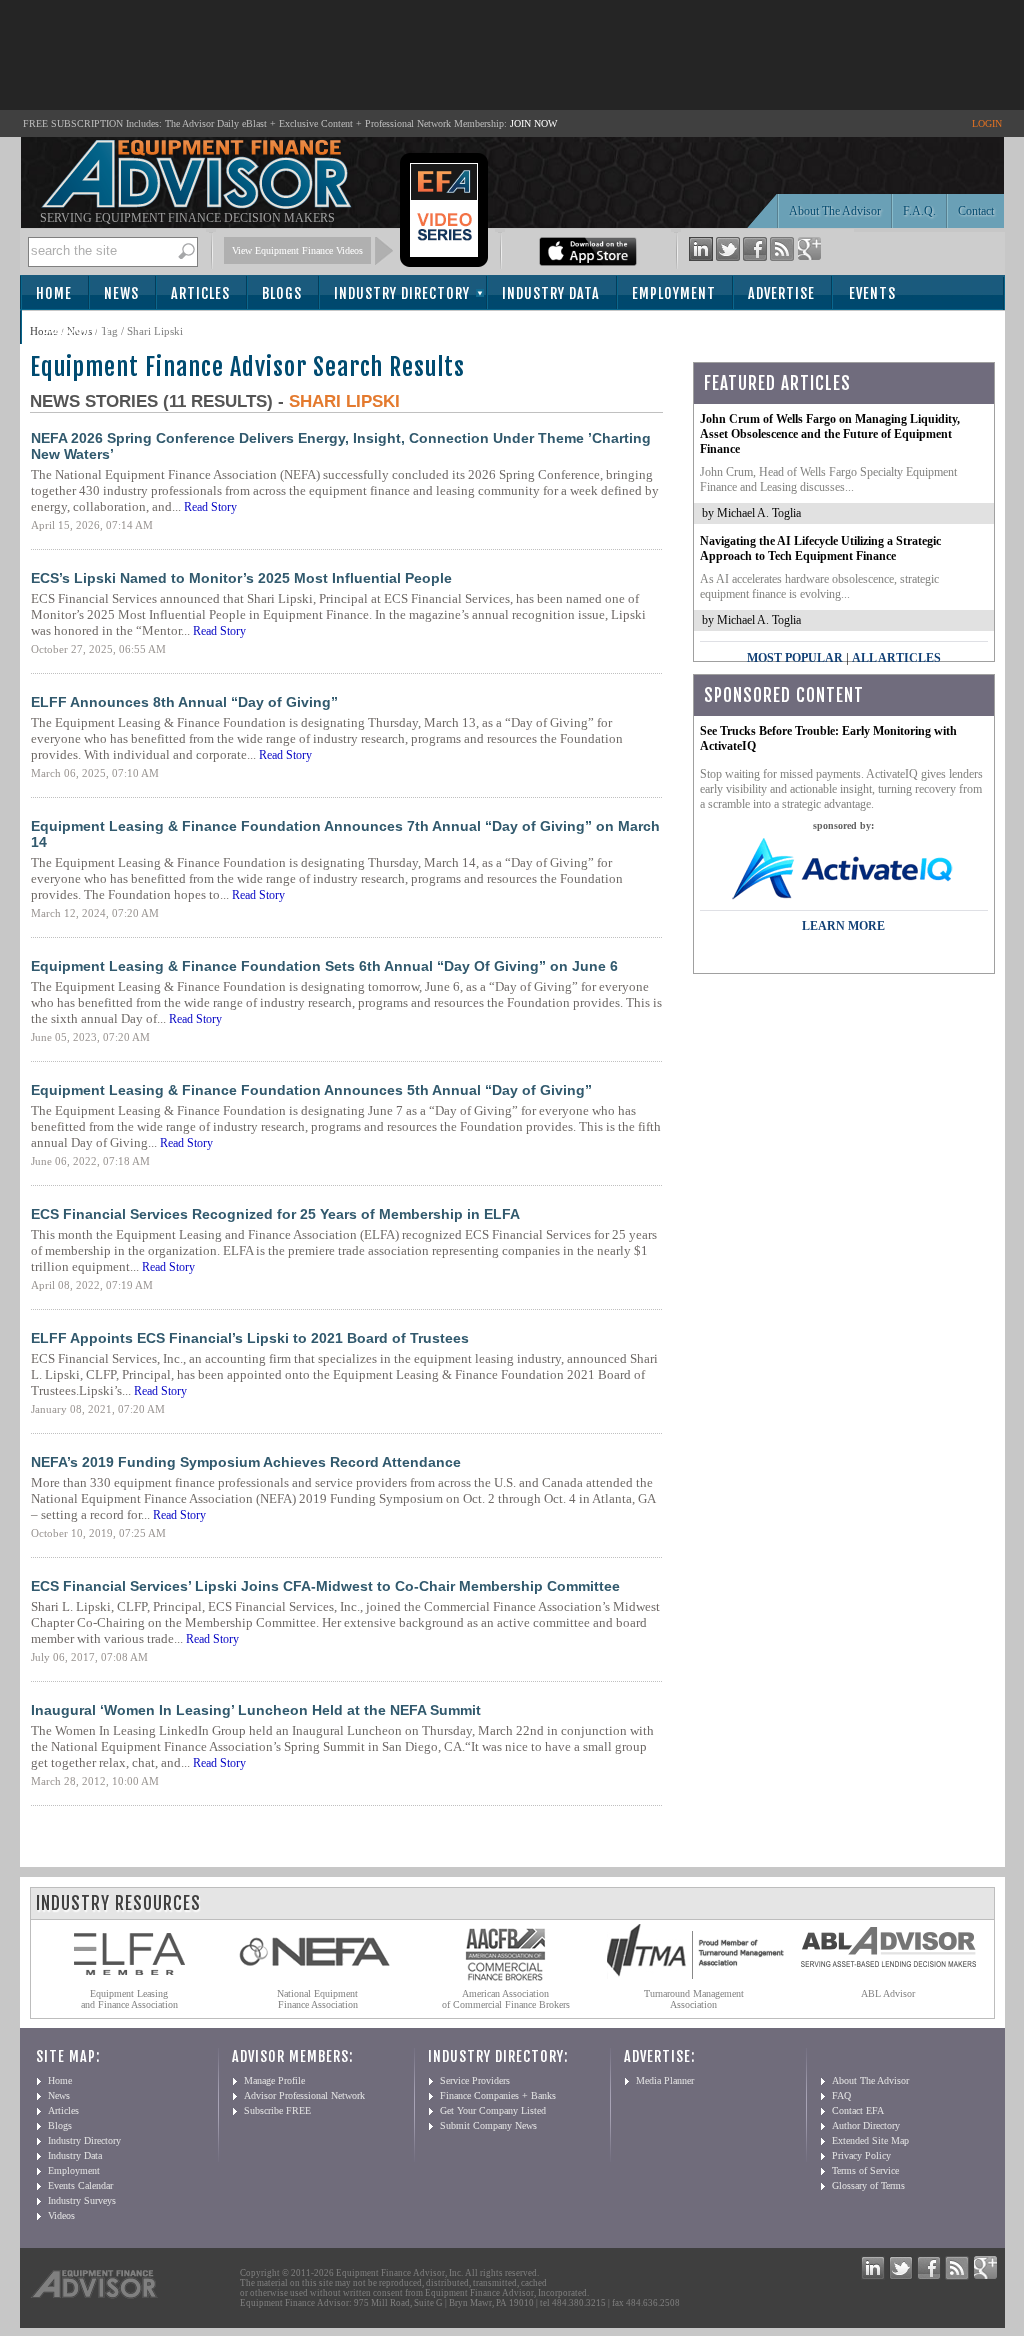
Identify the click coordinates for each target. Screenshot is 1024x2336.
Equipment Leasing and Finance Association (129, 1999)
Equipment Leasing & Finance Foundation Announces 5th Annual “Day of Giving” (311, 1090)
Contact (976, 211)
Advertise (781, 293)
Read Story (210, 507)
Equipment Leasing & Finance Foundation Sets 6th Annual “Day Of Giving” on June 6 (324, 966)
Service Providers (475, 2080)
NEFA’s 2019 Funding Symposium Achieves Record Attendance (246, 1462)
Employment (674, 293)
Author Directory (866, 2125)
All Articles (896, 658)
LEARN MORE (843, 926)
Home (54, 293)
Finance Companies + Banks (498, 2095)
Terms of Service (865, 2170)
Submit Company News (488, 2125)
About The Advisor (835, 211)
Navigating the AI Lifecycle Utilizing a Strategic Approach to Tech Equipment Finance (820, 548)
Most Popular (795, 658)
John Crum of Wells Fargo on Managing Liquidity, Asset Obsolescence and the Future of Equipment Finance (830, 434)
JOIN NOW (533, 123)
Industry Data (551, 293)
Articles (200, 293)
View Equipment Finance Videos (297, 250)
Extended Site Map (870, 2140)
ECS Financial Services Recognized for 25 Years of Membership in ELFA (275, 1214)
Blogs (282, 293)
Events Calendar (80, 2185)
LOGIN (987, 123)
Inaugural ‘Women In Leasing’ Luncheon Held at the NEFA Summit (256, 1710)
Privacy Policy (861, 2155)
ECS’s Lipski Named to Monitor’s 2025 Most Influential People (241, 578)
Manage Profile (274, 2080)
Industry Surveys (82, 2200)
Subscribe (76, 328)
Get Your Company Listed (493, 2110)
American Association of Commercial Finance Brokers (506, 1999)
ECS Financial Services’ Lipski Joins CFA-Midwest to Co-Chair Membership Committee (325, 1586)
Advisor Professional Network (304, 2095)
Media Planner (665, 2080)
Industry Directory (402, 293)
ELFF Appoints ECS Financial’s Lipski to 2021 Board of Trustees (250, 1338)
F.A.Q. (919, 211)
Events (872, 293)
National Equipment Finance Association (317, 1999)
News (121, 293)
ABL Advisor (888, 1993)
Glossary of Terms (868, 2185)
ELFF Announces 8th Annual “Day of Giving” (184, 702)
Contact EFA (858, 2110)
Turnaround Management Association (694, 1999)
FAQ (841, 2095)
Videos (61, 2215)
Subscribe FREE (277, 2110)
